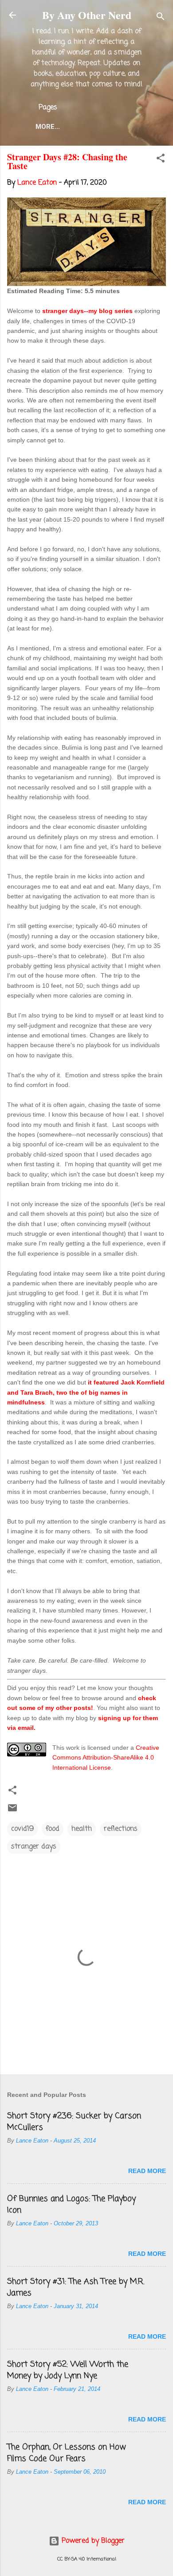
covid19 (22, 1829)
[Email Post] (12, 1811)
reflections (121, 1829)
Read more (147, 2171)
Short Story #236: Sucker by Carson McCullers (74, 2122)
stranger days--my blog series (87, 311)
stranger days (34, 1847)
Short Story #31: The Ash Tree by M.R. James (76, 2287)
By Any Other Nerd (87, 15)
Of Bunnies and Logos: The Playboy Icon (71, 2205)
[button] (161, 160)
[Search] (161, 18)
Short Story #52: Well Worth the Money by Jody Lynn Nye (68, 2370)
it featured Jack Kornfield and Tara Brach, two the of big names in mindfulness (86, 1392)
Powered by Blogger (92, 2541)
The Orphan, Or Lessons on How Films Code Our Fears (67, 2453)
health (82, 1829)
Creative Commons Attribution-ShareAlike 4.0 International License (106, 1758)
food (53, 1829)
